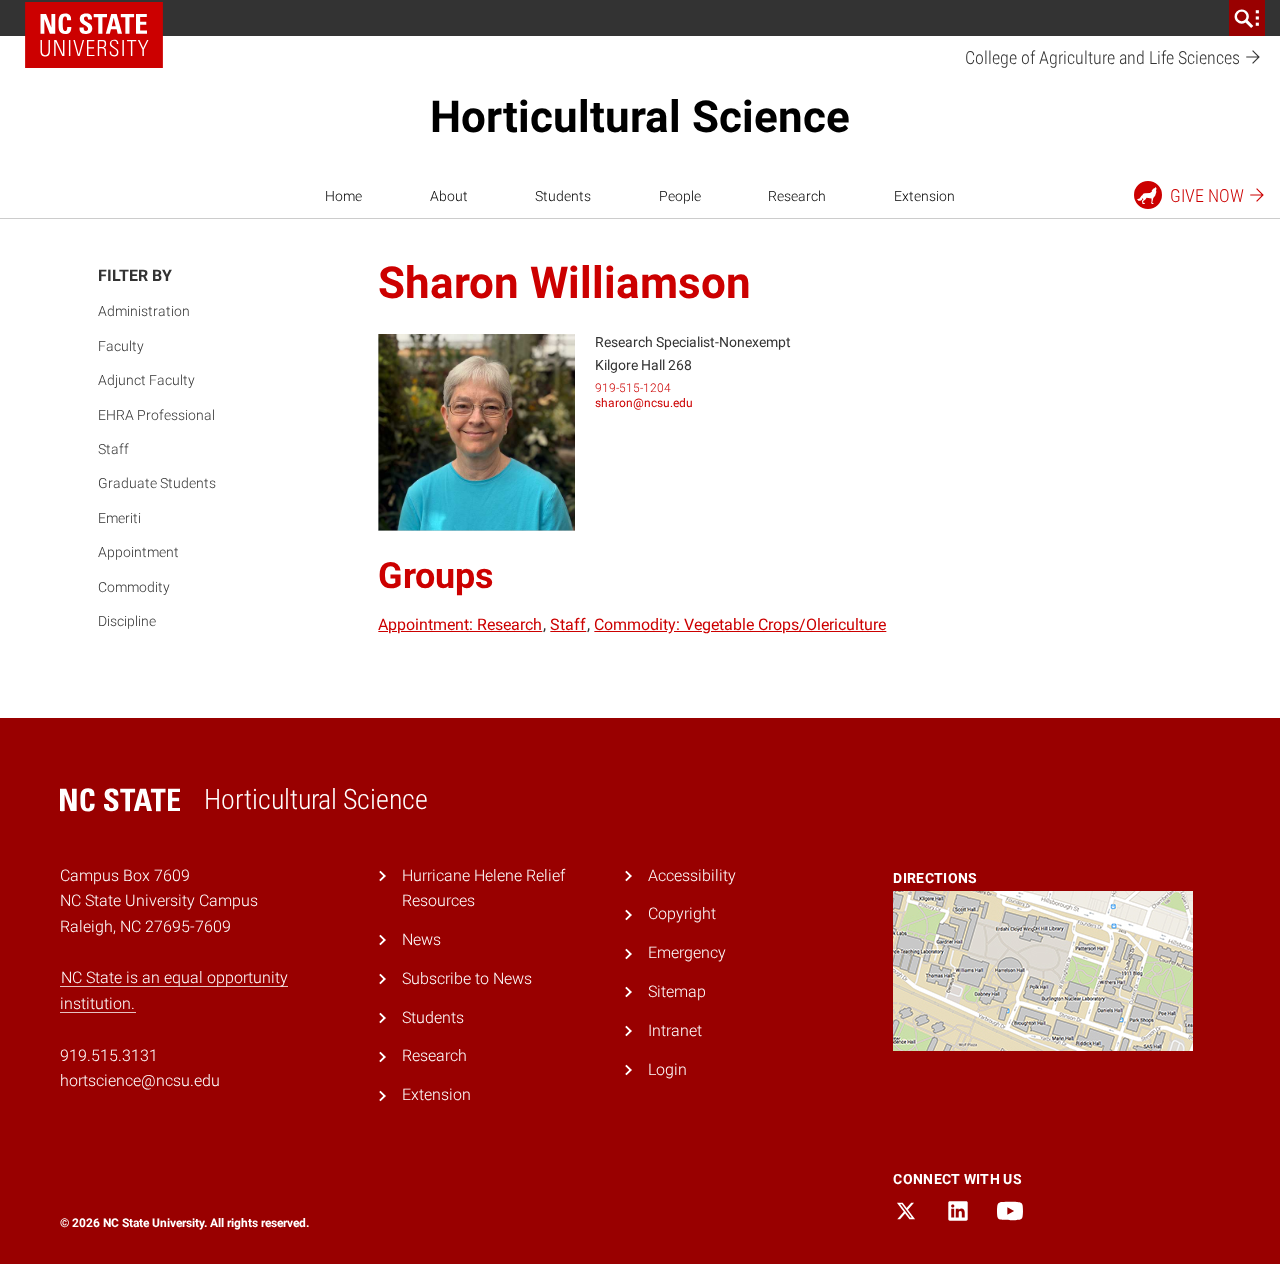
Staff (113, 449)
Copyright (682, 913)
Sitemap (677, 991)
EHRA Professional (156, 415)
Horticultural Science (640, 117)
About (449, 196)
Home (343, 196)
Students (563, 196)
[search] (1247, 18)
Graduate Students (157, 483)
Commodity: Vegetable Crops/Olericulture (740, 624)
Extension (924, 196)
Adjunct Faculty (146, 380)
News (421, 939)
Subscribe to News (467, 978)
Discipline (127, 621)
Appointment (138, 552)
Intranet (675, 1030)
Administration (144, 311)
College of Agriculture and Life (1104, 57)
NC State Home (94, 35)
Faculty (121, 346)
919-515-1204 (633, 388)
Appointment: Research (460, 624)
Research (797, 196)
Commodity (134, 587)
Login (667, 1069)
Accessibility (692, 875)
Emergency (687, 952)
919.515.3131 (109, 1055)
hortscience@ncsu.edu (140, 1080)
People (680, 196)
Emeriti (119, 518)
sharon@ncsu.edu (644, 403)
